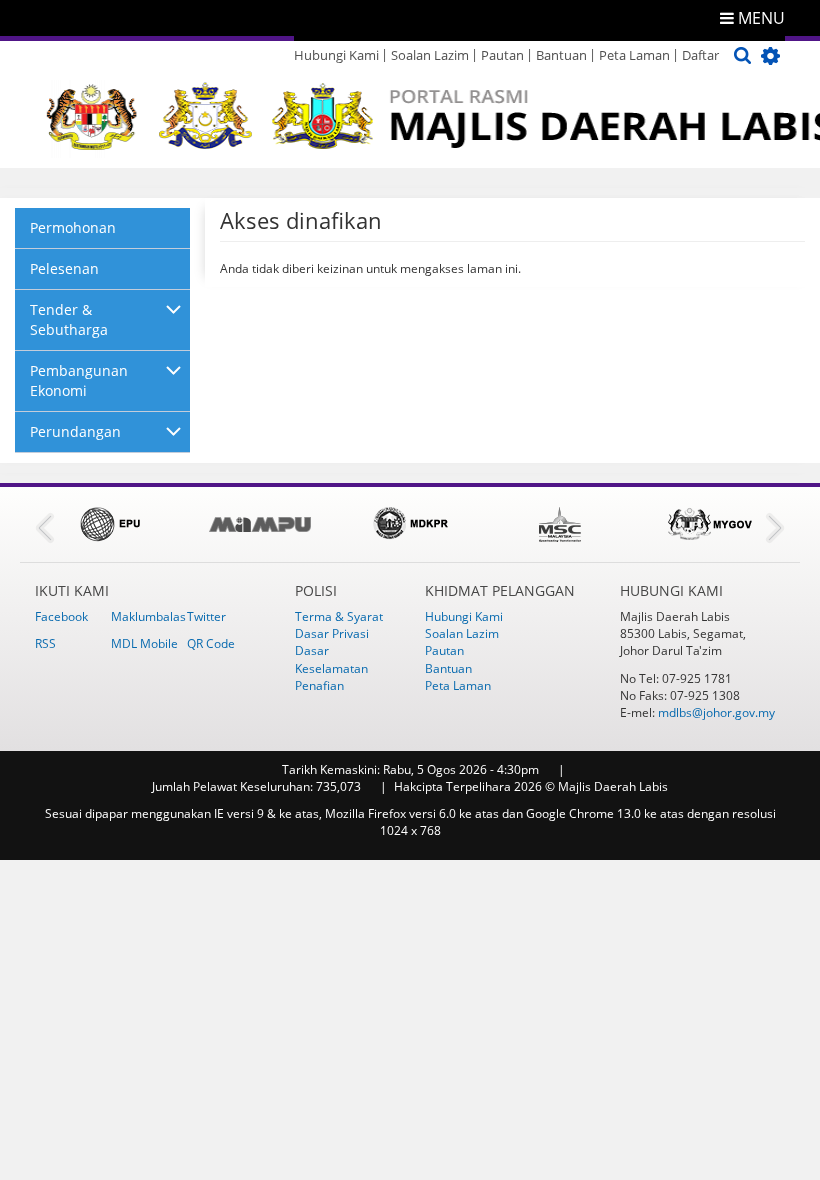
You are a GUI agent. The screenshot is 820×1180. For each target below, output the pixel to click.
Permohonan (73, 227)
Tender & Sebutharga (69, 319)
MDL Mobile (144, 643)
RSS (45, 643)
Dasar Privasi (332, 633)
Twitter (206, 616)
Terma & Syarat (339, 616)
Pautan (502, 55)
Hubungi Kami (336, 55)
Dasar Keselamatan (331, 659)
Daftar (700, 55)
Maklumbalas (148, 616)
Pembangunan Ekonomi (79, 380)
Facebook (61, 616)
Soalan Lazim (430, 55)
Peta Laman (634, 55)
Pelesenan (64, 268)
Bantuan (561, 55)
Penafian (319, 685)
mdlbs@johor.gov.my (716, 712)
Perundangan (75, 431)
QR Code (211, 643)
